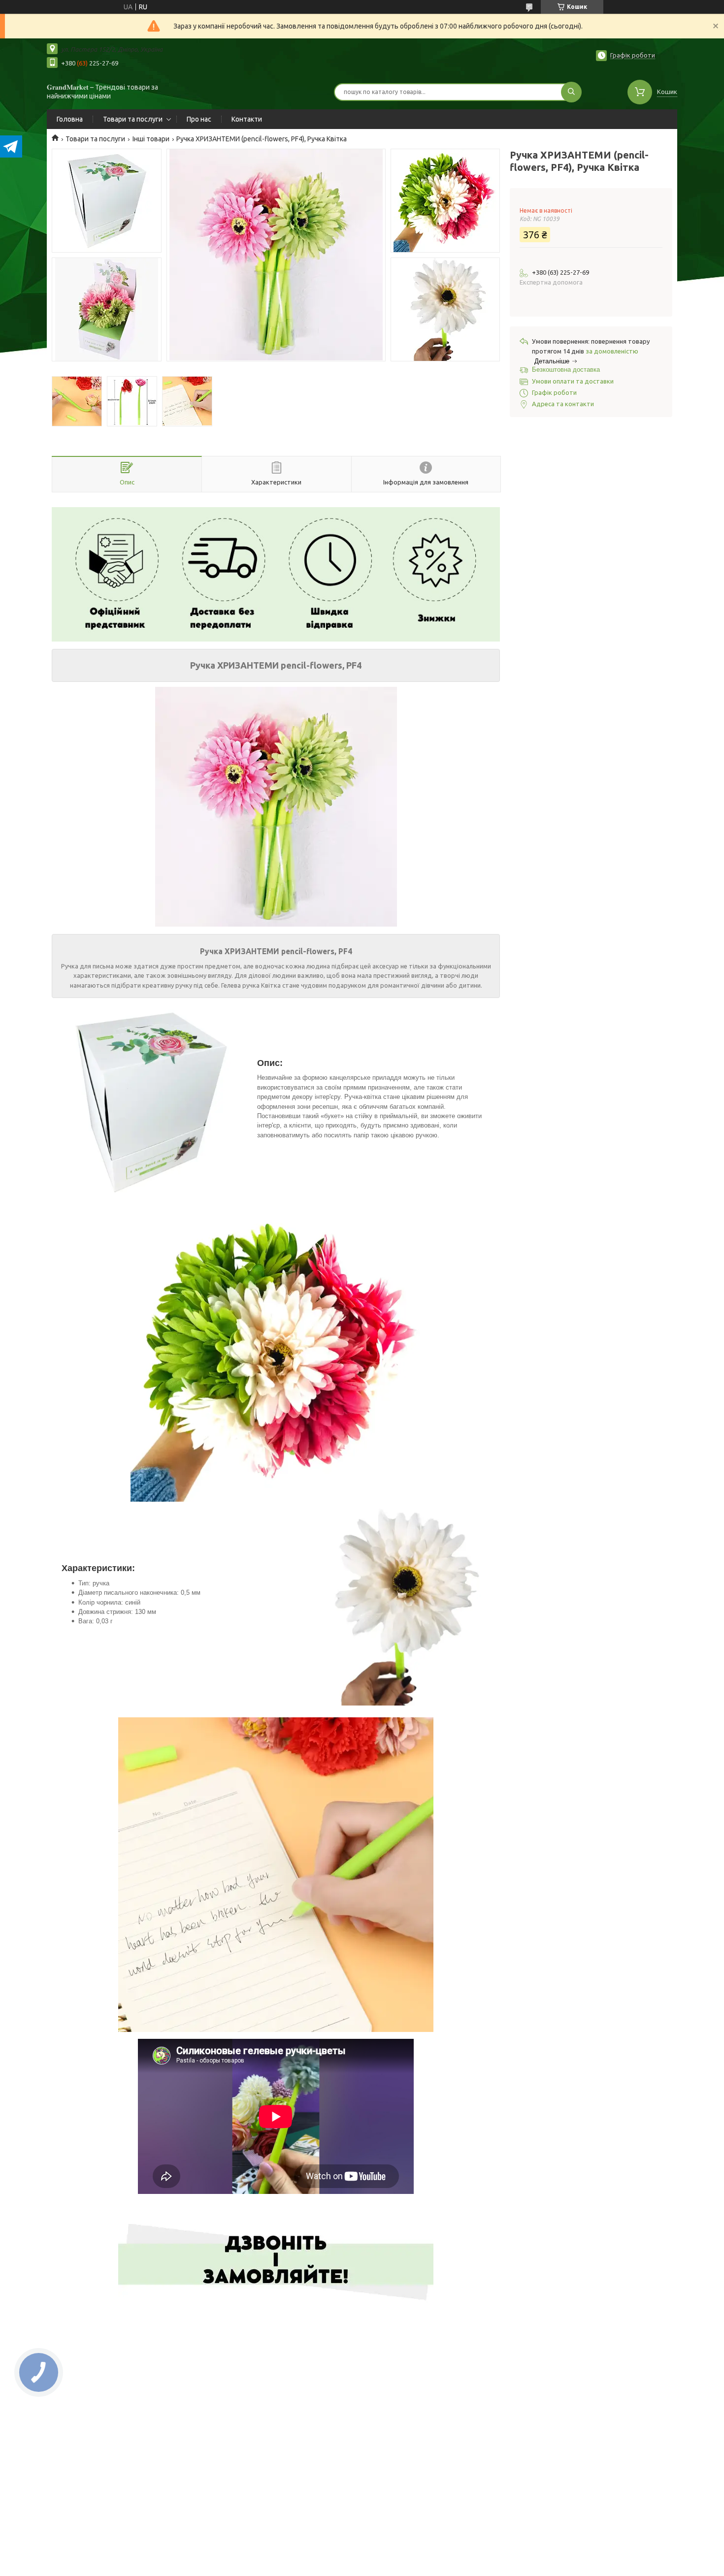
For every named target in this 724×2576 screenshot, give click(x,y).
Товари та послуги (133, 119)
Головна (70, 119)
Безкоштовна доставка (566, 370)
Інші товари (151, 139)
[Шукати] (571, 92)
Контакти (247, 119)
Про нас (199, 119)
